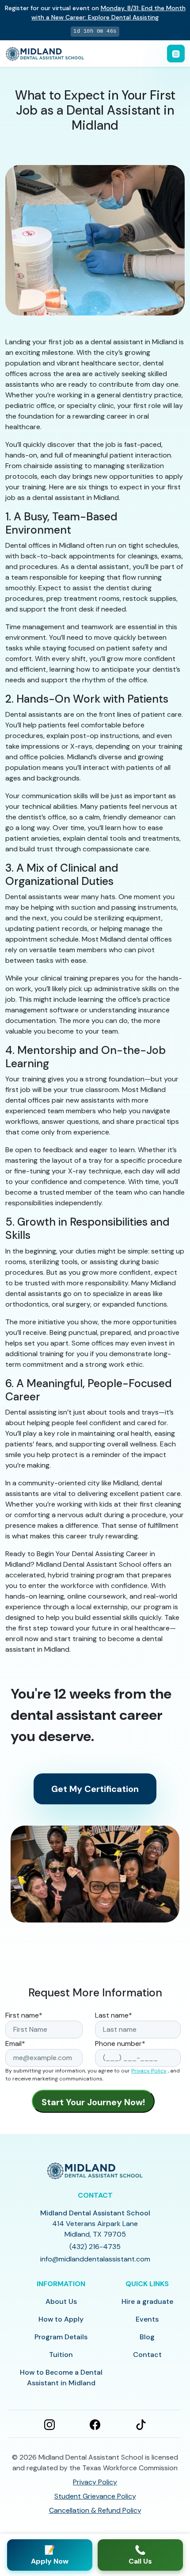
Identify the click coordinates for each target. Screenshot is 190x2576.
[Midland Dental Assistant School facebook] (95, 2424)
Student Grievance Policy (95, 2496)
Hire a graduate (147, 2301)
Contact (147, 2355)
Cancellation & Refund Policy (95, 2510)
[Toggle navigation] (176, 54)
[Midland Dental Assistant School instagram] (49, 2424)
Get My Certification (95, 1789)
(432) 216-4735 (95, 2247)
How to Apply (61, 2319)
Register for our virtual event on (95, 13)
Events (147, 2319)
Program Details (61, 2337)
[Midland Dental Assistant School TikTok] (141, 2424)
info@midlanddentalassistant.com (95, 2259)
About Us (61, 2301)
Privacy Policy (149, 2071)
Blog (147, 2337)
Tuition (61, 2355)
